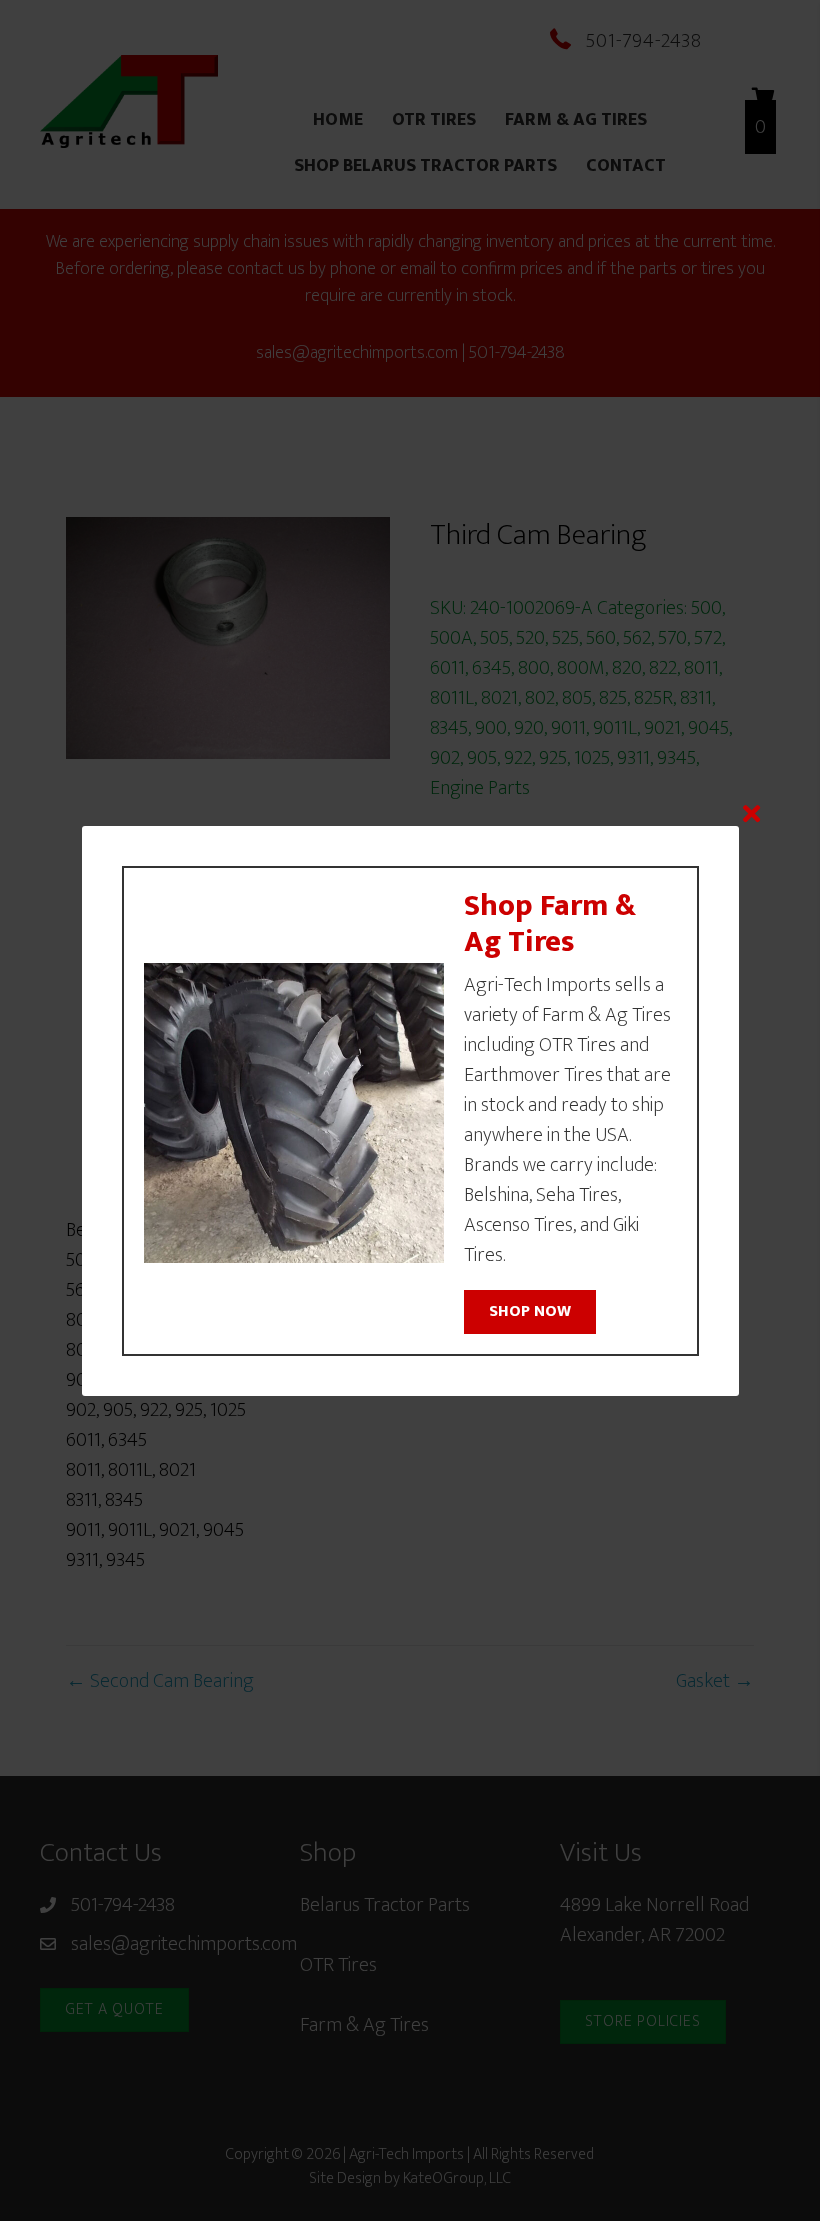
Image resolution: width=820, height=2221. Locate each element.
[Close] (751, 813)
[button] (530, 1312)
